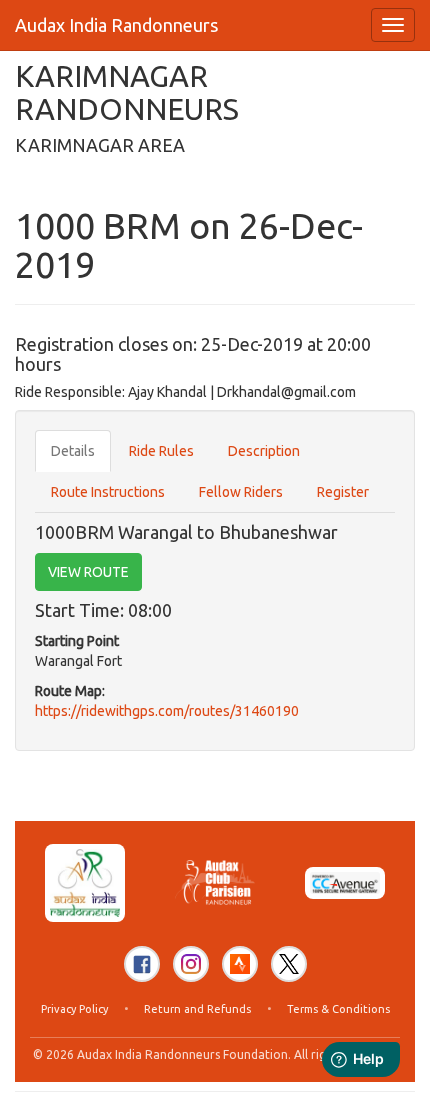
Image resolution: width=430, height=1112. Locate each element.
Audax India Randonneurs (116, 25)
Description (264, 451)
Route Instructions (108, 492)
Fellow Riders (241, 492)
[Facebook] (142, 964)
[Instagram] (191, 964)
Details (73, 451)
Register (343, 492)
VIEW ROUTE (88, 572)
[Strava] (240, 964)
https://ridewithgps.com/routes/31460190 (167, 711)
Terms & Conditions (338, 1009)
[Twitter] (289, 964)
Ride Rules (161, 451)
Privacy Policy (74, 1009)
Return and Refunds (197, 1009)
